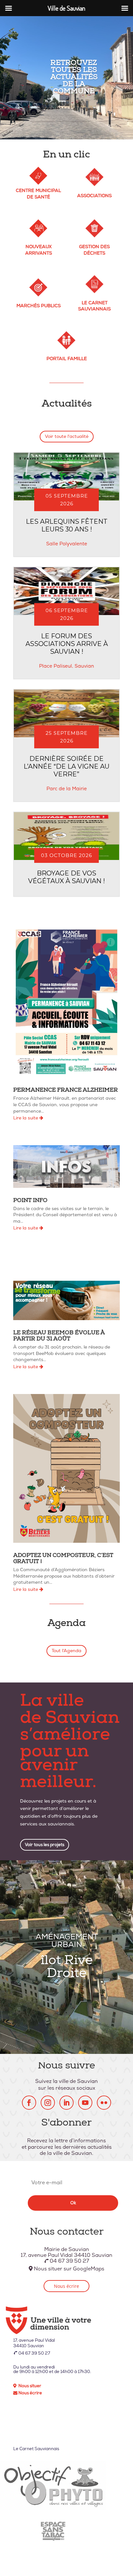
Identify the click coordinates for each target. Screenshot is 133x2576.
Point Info (30, 1201)
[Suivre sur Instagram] (48, 2103)
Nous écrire (66, 2286)
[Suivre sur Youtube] (85, 2103)
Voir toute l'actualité (67, 436)
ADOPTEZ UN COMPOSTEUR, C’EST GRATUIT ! (63, 1559)
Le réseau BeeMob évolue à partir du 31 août (59, 1336)
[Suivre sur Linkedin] (66, 2103)
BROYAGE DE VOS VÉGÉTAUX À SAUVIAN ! (66, 877)
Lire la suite (26, 1118)
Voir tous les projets (45, 1845)
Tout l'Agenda (66, 1651)
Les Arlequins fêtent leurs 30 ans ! (67, 525)
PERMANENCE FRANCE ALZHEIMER (66, 1091)
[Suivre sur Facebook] (29, 2103)
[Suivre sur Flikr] (104, 2103)
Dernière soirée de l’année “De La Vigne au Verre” (66, 766)
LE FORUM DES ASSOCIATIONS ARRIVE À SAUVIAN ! (67, 644)
